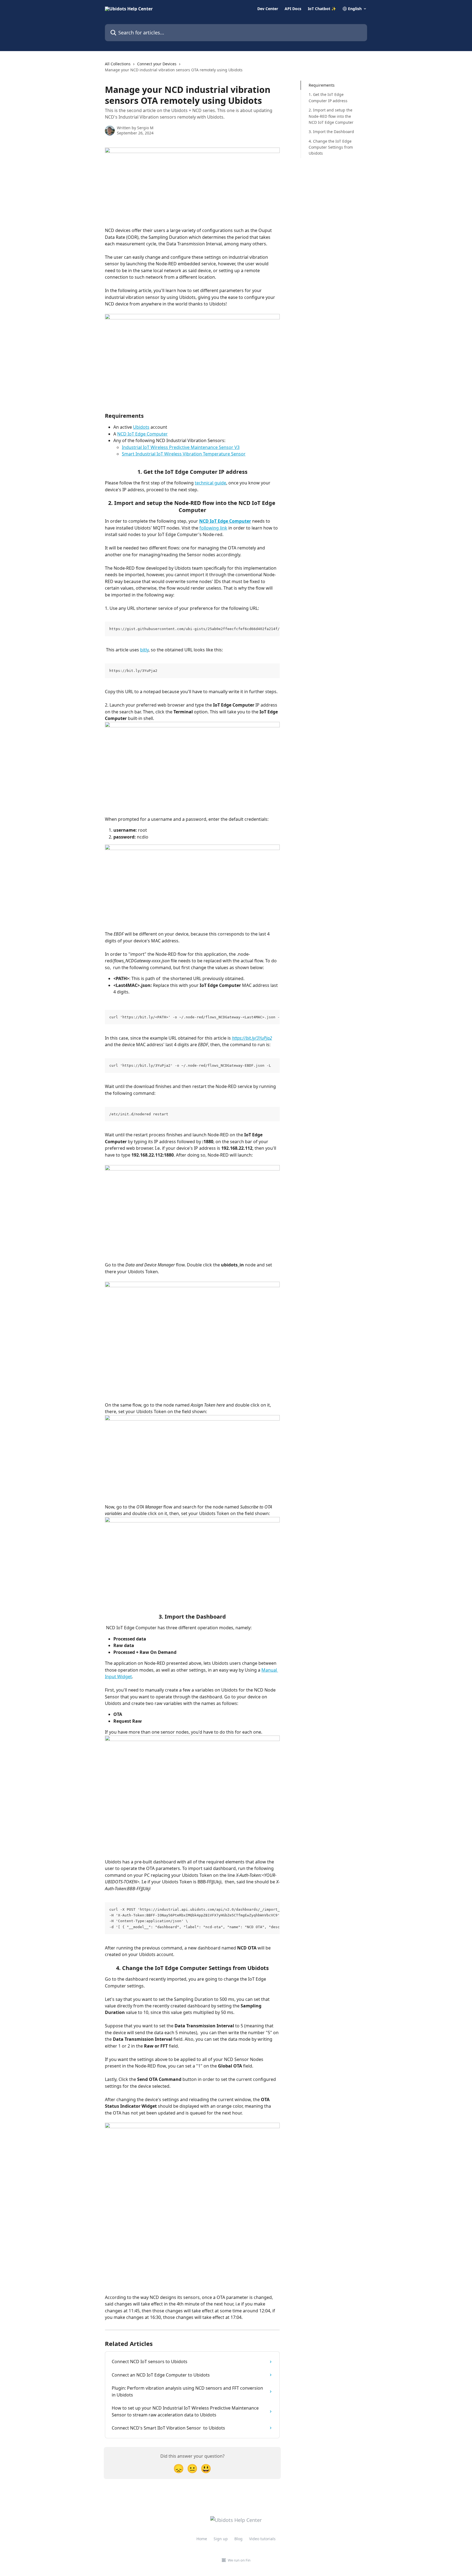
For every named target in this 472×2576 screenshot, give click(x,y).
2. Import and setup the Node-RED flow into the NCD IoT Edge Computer (331, 116)
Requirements (322, 85)
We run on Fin (239, 2560)
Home (202, 2539)
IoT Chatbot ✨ (322, 9)
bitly (144, 650)
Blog (238, 2539)
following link (213, 528)
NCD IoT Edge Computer (142, 434)
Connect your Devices (157, 64)
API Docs (293, 9)
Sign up (221, 2539)
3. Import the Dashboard (331, 132)
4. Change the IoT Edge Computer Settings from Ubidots (331, 147)
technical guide (210, 483)
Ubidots (141, 427)
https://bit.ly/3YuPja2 (252, 1038)
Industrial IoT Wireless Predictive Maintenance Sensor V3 (181, 447)
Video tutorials (262, 2539)
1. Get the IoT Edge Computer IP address (328, 97)
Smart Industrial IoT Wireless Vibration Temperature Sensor (184, 454)
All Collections (118, 64)
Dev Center (268, 9)
